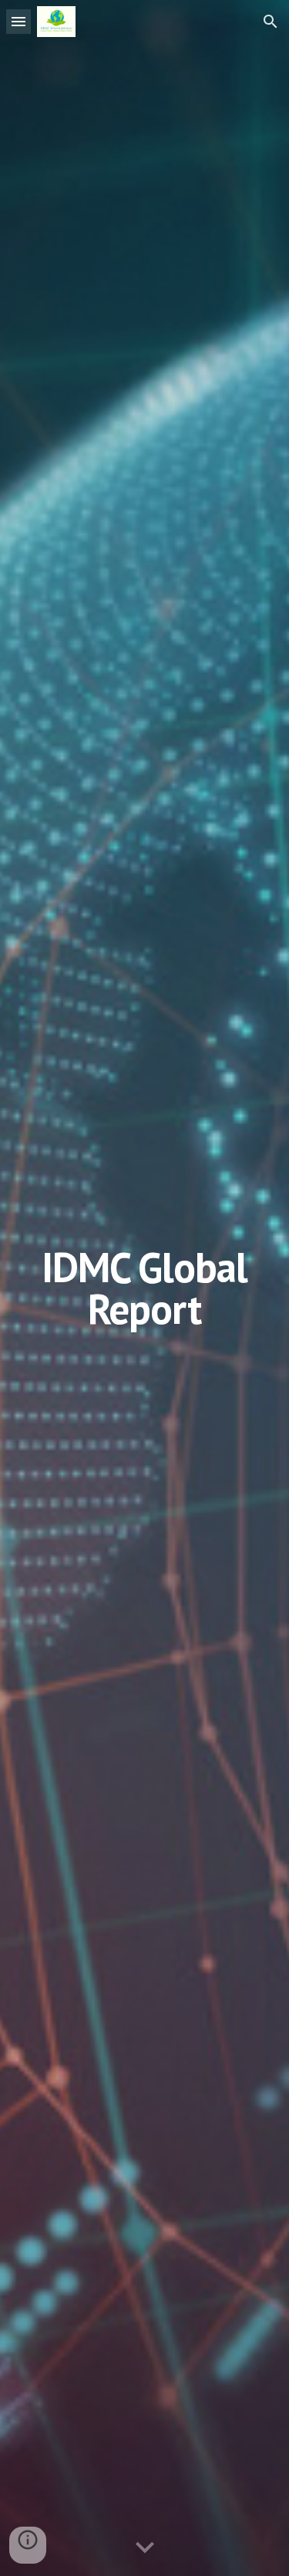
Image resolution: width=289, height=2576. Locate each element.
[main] (145, 1288)
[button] (18, 21)
